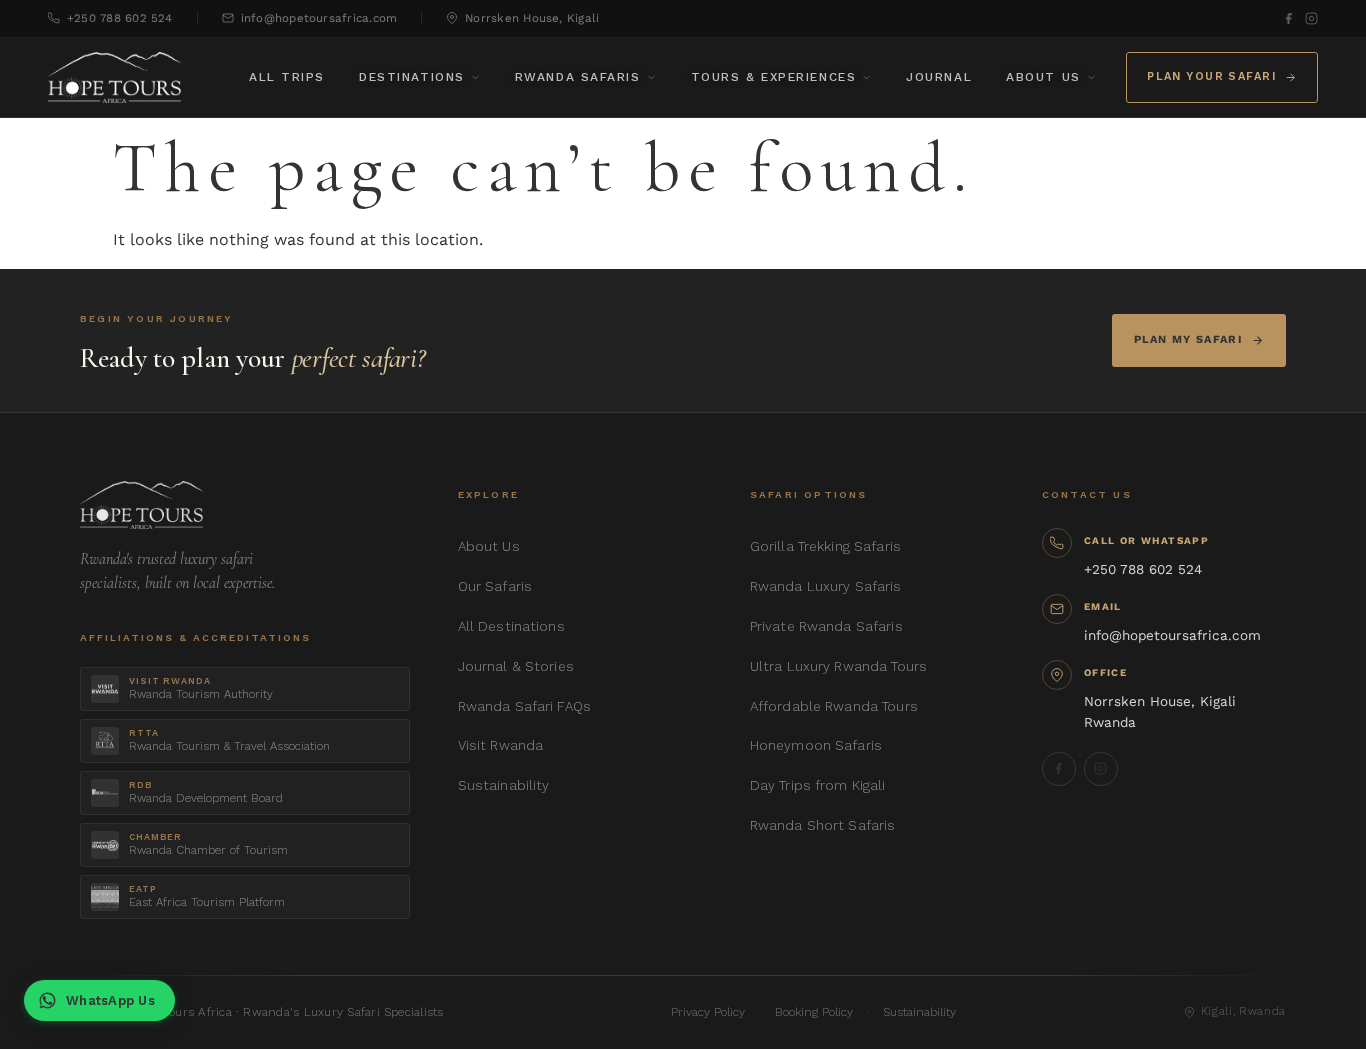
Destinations (412, 77)
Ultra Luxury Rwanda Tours (838, 666)
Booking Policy (814, 1012)
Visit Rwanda (501, 745)
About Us (1043, 77)
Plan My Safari (1188, 339)
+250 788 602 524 (120, 18)
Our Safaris (495, 586)
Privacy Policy (708, 1012)
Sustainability (504, 785)
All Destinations (511, 626)
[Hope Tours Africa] (114, 78)
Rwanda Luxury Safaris (826, 586)
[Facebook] (1288, 18)
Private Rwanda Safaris (826, 626)
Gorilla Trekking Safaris (825, 546)
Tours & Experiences (774, 77)
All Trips (287, 77)
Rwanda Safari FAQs (524, 706)
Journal (939, 77)
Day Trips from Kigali (818, 785)
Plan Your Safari (1211, 76)
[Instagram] (1311, 18)
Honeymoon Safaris (816, 745)
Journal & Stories (516, 666)
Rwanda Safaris (578, 77)
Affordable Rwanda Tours (834, 706)
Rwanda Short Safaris (823, 825)
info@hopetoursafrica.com (319, 18)
